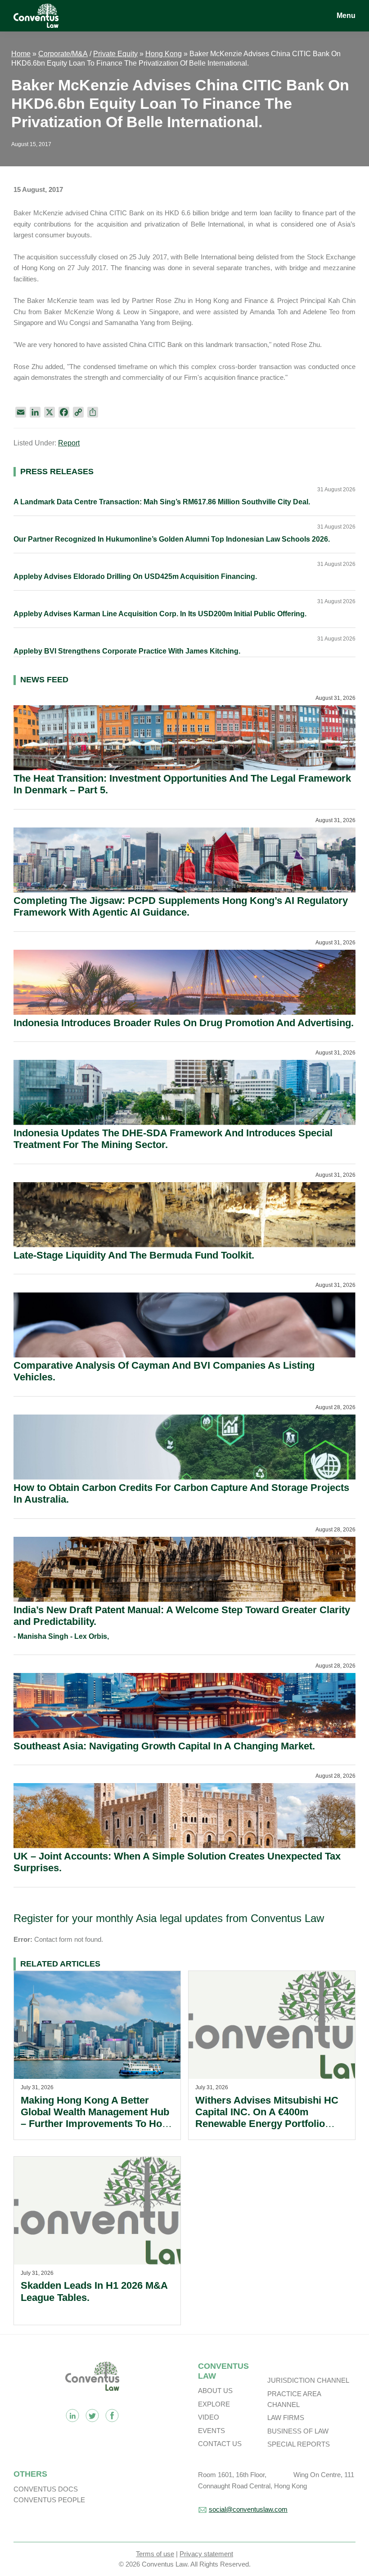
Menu (346, 16)
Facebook (112, 2416)
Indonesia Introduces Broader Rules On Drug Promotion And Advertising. (184, 1023)
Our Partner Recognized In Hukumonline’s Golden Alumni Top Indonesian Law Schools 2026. (172, 539)
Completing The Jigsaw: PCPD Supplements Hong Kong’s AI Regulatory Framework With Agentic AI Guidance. (181, 906)
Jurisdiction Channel (308, 2380)
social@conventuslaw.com (248, 2509)
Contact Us (220, 2444)
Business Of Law (298, 2431)
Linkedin (72, 2416)
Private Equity (115, 54)
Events (211, 2431)
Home (21, 54)
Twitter (92, 2416)
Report (69, 443)
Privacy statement (206, 2554)
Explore (214, 2404)
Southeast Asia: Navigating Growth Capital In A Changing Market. (164, 1746)
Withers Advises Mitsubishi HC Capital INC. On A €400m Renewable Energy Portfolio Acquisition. (267, 2118)
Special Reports (299, 2444)
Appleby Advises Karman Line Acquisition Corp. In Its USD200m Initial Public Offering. (160, 614)
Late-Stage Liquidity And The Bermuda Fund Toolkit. (134, 1255)
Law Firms (286, 2418)
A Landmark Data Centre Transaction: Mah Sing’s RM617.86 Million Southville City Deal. (162, 502)
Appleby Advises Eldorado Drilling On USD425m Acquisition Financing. (135, 576)
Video (209, 2417)
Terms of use (155, 2554)
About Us (215, 2391)
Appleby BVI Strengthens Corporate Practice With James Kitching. (127, 651)
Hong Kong (164, 54)
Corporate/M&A (63, 54)
